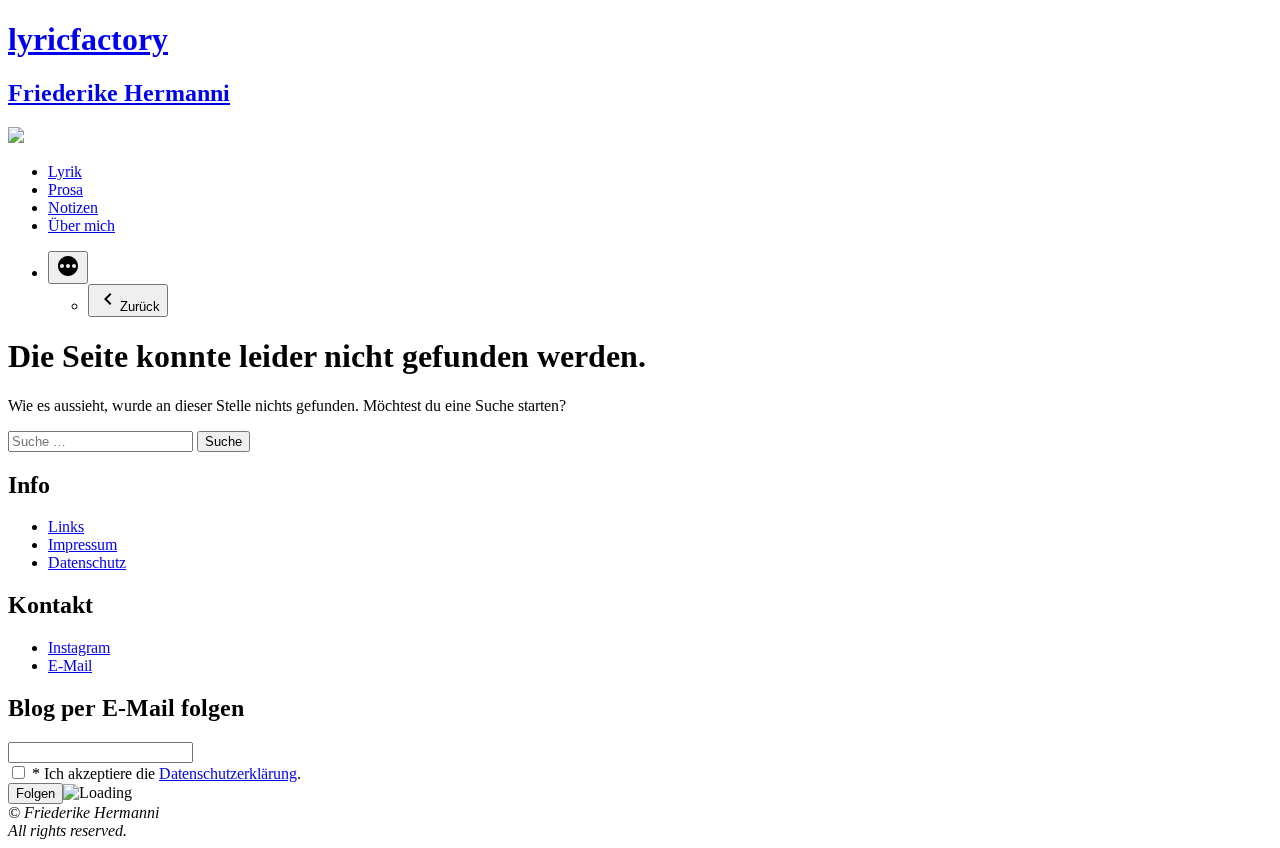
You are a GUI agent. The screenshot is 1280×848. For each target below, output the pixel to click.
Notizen (73, 207)
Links (66, 526)
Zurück (140, 306)
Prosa (65, 189)
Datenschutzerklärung (228, 773)
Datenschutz (87, 562)
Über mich (81, 225)
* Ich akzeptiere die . (164, 773)
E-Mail (70, 665)
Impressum (82, 544)
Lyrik (65, 171)
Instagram (79, 647)
